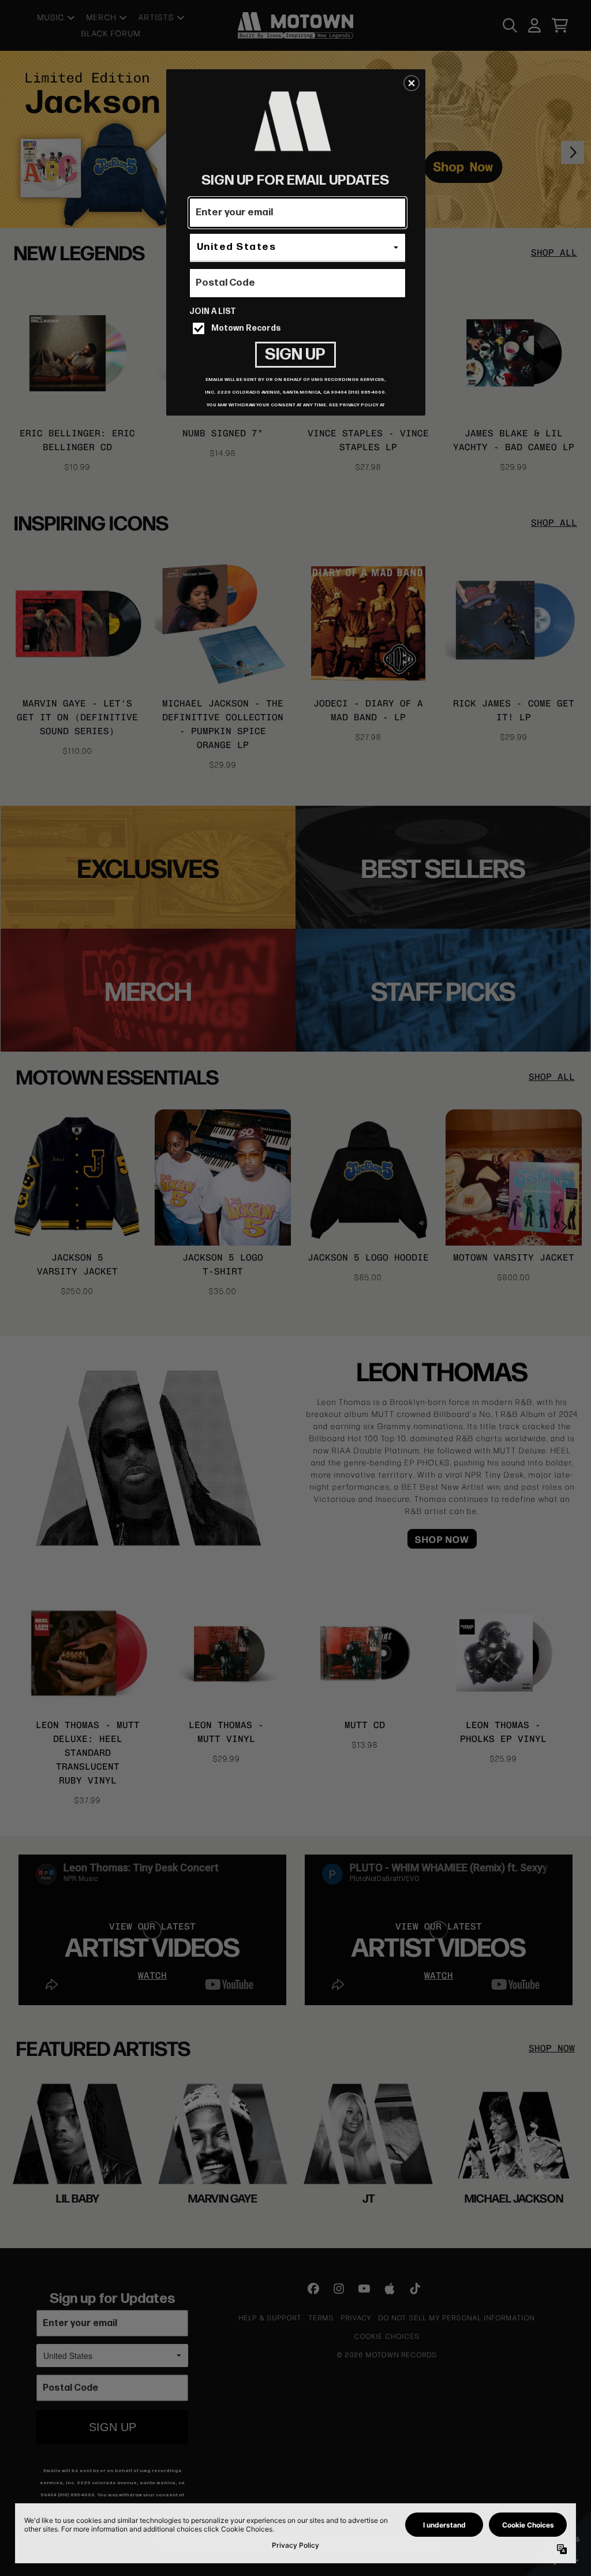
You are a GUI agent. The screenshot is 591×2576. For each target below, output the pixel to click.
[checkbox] (299, 328)
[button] (412, 83)
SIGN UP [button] (295, 355)
